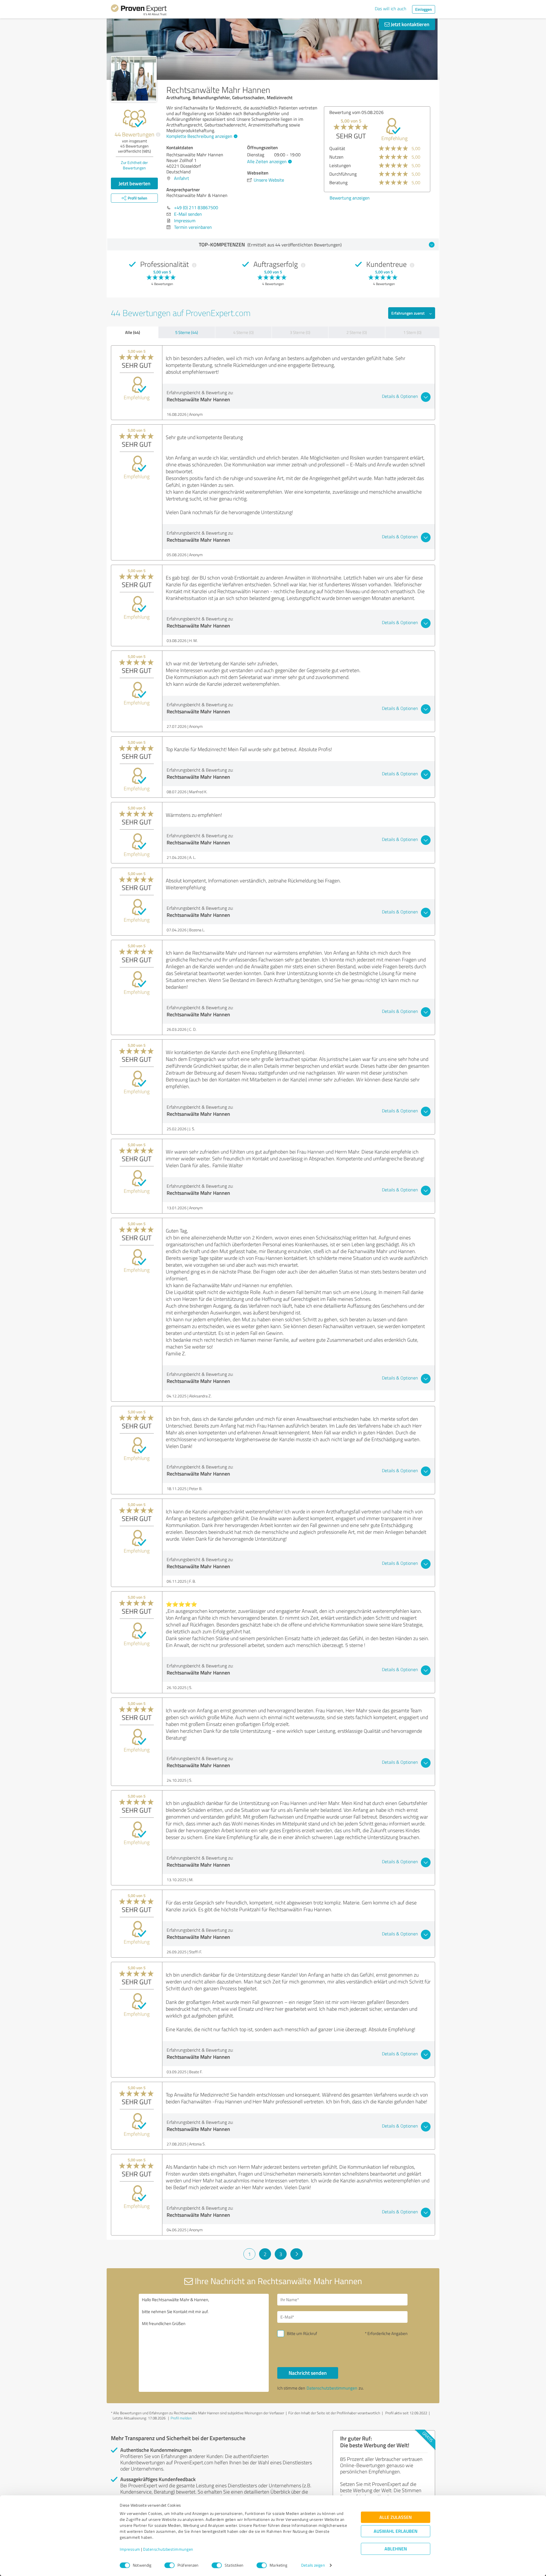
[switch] (169, 2565)
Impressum (130, 2549)
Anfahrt (182, 178)
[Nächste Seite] (296, 2254)
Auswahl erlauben (396, 2531)
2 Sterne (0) (357, 332)
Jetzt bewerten (135, 183)
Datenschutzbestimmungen (168, 2549)
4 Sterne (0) (243, 332)
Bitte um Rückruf (302, 2333)
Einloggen (424, 9)
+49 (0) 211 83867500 (196, 207)
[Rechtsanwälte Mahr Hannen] (134, 79)
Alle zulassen (396, 2517)
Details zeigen (313, 2565)
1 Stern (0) (412, 332)
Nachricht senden (308, 2373)
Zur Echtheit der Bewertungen (134, 165)
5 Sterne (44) (187, 332)
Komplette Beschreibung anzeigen (199, 136)
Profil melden (181, 2418)
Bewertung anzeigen (350, 198)
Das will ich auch (391, 9)
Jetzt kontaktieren (409, 24)
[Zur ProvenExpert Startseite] (139, 11)
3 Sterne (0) (300, 332)
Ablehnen (396, 2549)
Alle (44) (133, 332)
